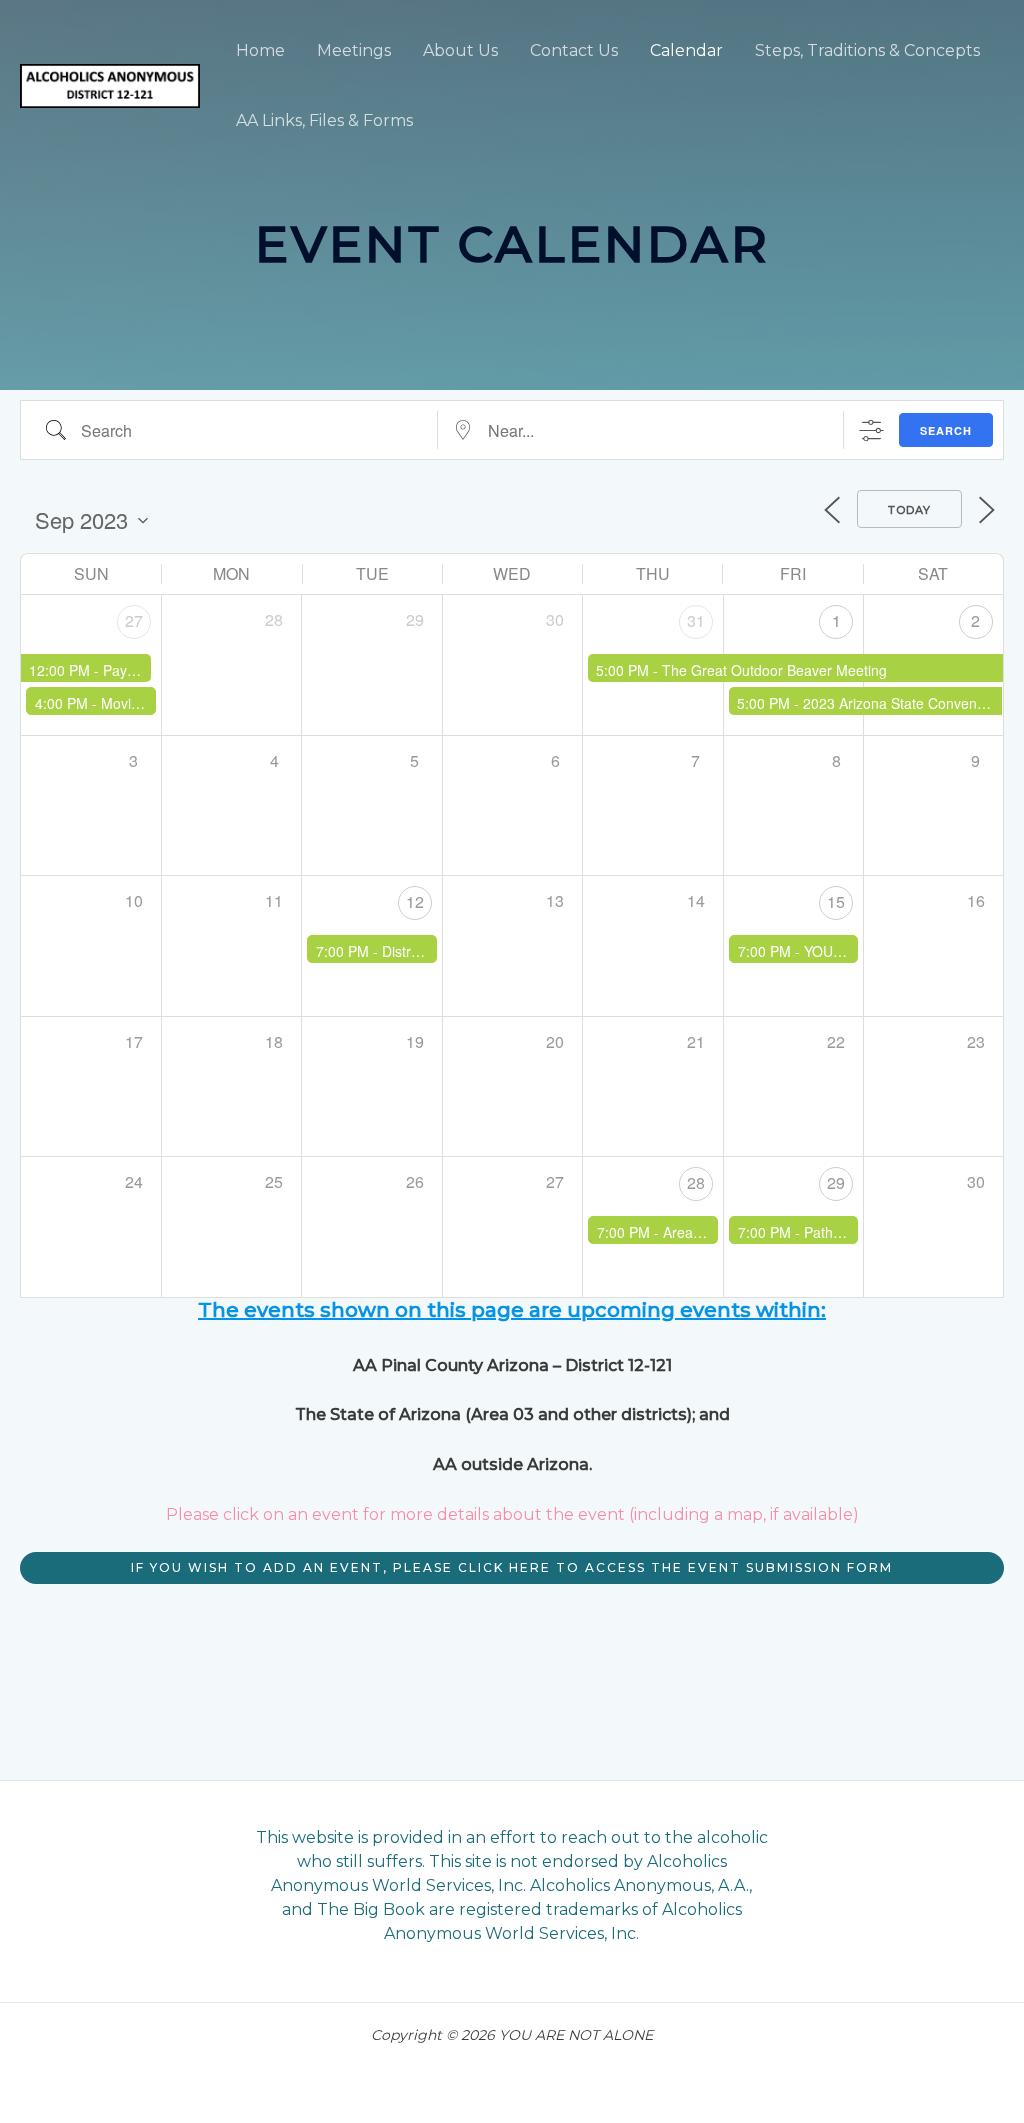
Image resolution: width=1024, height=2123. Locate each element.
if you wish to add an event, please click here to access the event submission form (512, 1567)
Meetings (354, 50)
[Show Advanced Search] (871, 430)
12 (415, 901)
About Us (460, 50)
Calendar (686, 50)
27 (134, 620)
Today (909, 510)
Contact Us (574, 50)
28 (696, 1182)
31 (696, 620)
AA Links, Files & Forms (324, 120)
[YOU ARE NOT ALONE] (110, 84)
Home (260, 50)
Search (946, 430)
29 (836, 1182)
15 (836, 901)
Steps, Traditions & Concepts (867, 50)
